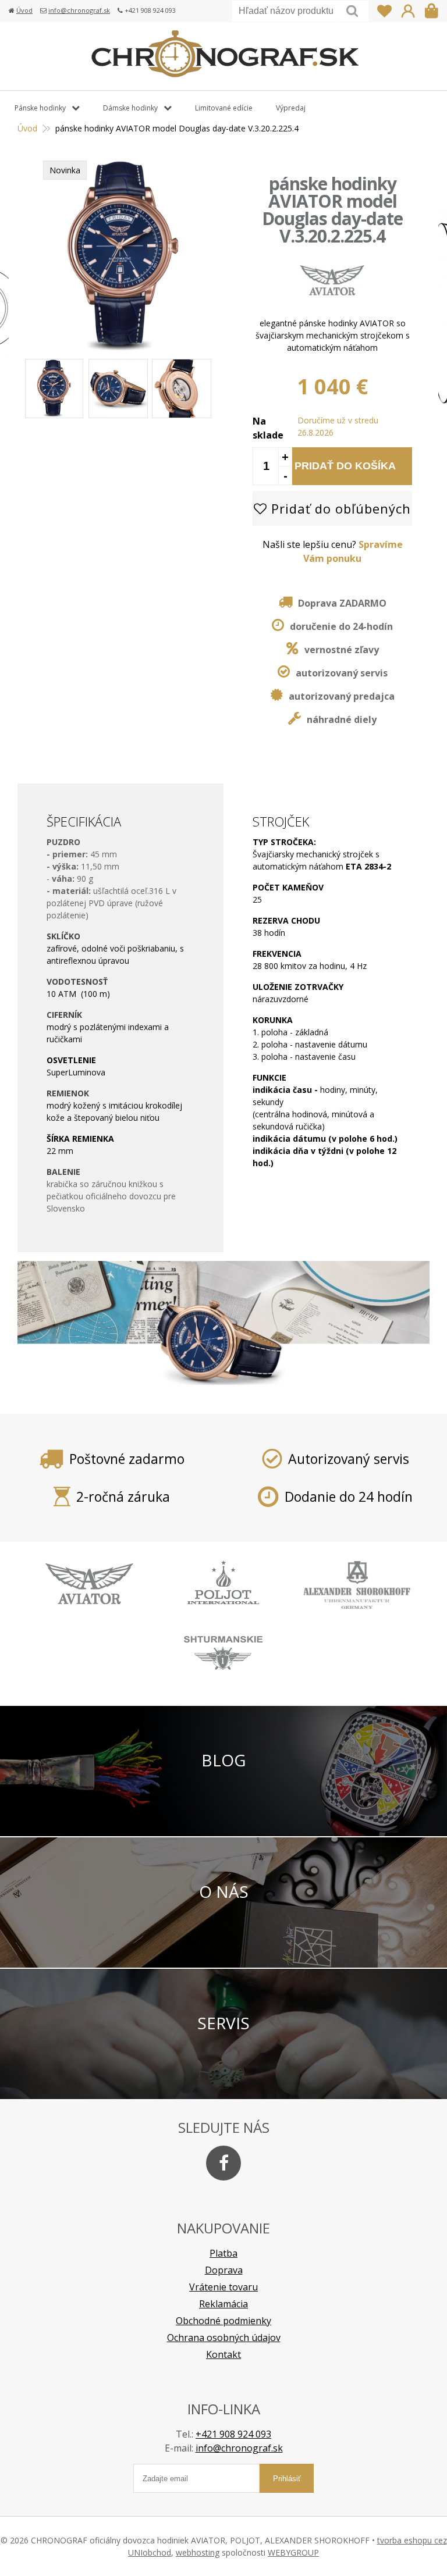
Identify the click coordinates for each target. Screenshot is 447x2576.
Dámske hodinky (130, 108)
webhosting (198, 2552)
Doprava (224, 2270)
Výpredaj (291, 108)
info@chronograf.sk (79, 10)
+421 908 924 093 (233, 2434)
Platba (223, 2253)
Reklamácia (223, 2304)
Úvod (24, 10)
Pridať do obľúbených (339, 508)
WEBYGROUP (293, 2552)
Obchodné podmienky (223, 2321)
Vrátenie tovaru (223, 2287)
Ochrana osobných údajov (224, 2338)
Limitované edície (224, 108)
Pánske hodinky (40, 108)
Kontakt (223, 2354)
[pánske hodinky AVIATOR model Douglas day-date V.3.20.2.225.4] (123, 347)
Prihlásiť (408, 11)
